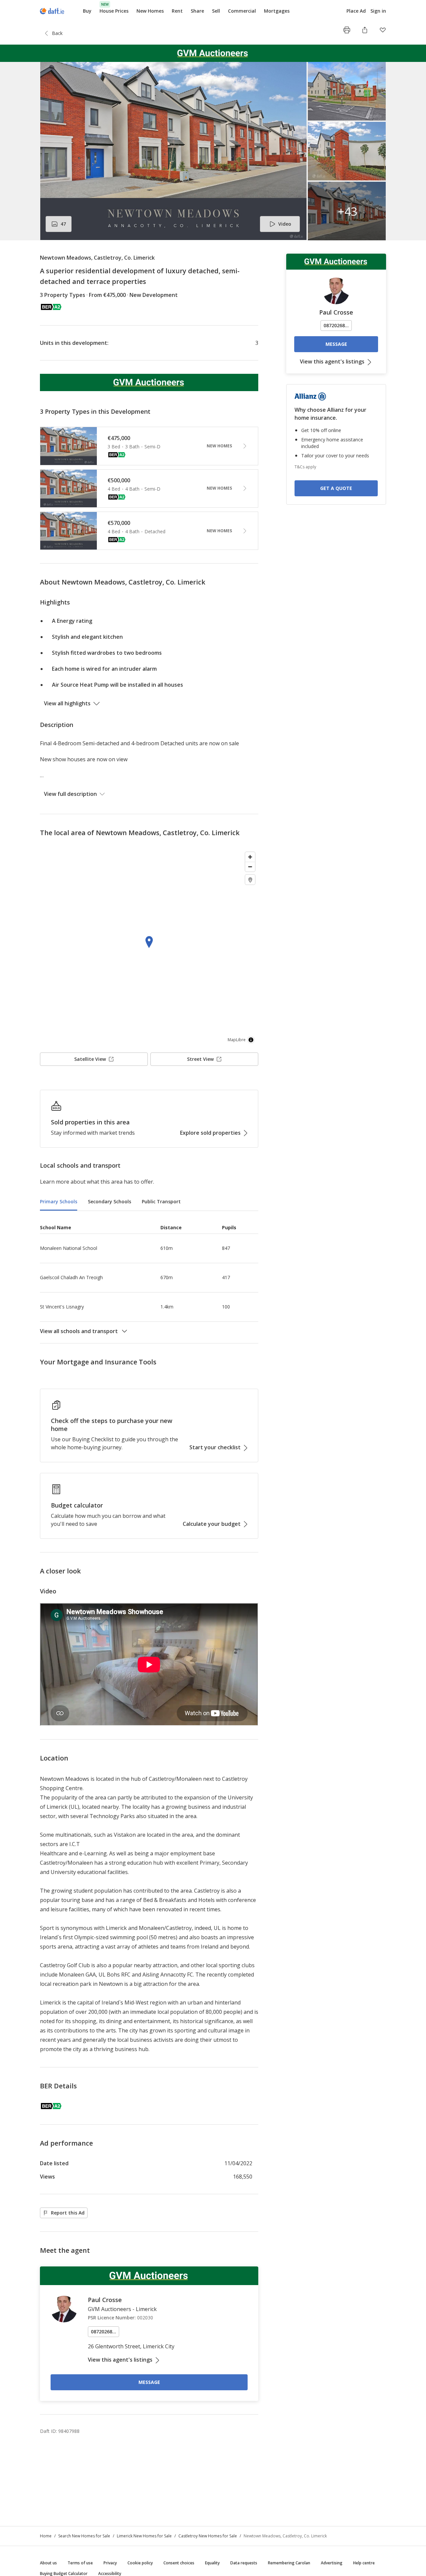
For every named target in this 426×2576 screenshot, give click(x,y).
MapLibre (237, 1040)
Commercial (242, 11)
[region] (149, 948)
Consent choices (179, 2563)
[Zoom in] (250, 857)
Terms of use (80, 2563)
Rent (177, 11)
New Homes (150, 11)
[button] (213, 151)
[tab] (59, 1202)
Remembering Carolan (289, 2563)
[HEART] (383, 30)
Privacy (110, 2563)
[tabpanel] (149, 1277)
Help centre (364, 2563)
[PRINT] (347, 30)
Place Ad (356, 11)
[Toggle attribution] (251, 1040)
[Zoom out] (250, 867)
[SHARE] (365, 30)
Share (197, 11)
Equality (212, 2563)
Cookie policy (140, 2563)
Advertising (332, 2563)
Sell (216, 11)
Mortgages (277, 11)
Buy (87, 11)
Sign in (378, 11)
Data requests (244, 2563)
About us (48, 2563)
